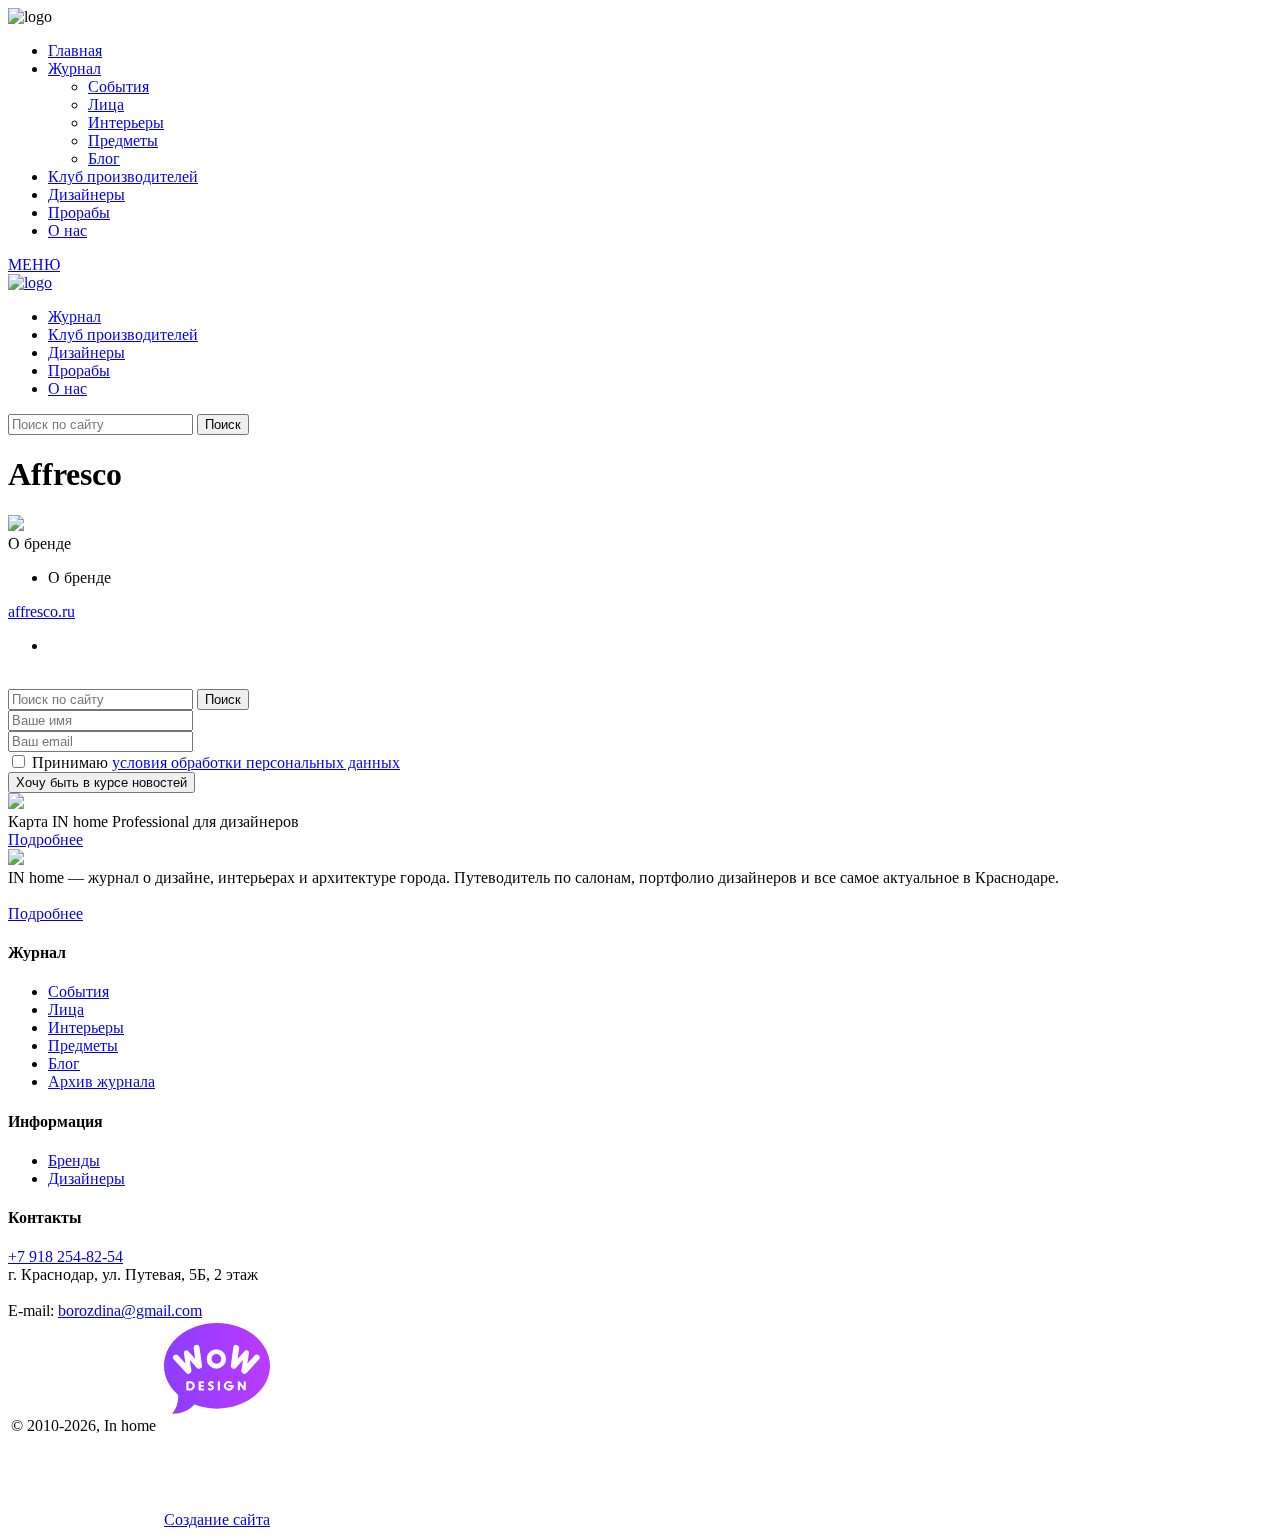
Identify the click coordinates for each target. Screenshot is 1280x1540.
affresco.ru (41, 611)
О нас (67, 230)
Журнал (74, 68)
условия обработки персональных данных (256, 762)
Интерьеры (126, 122)
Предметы (123, 140)
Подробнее (45, 839)
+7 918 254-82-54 (65, 1256)
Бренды (74, 1160)
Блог (104, 158)
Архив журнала (101, 1081)
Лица (106, 104)
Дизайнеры (86, 194)
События (118, 86)
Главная (75, 50)
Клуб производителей (123, 176)
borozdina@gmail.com (130, 1310)
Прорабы (79, 212)
